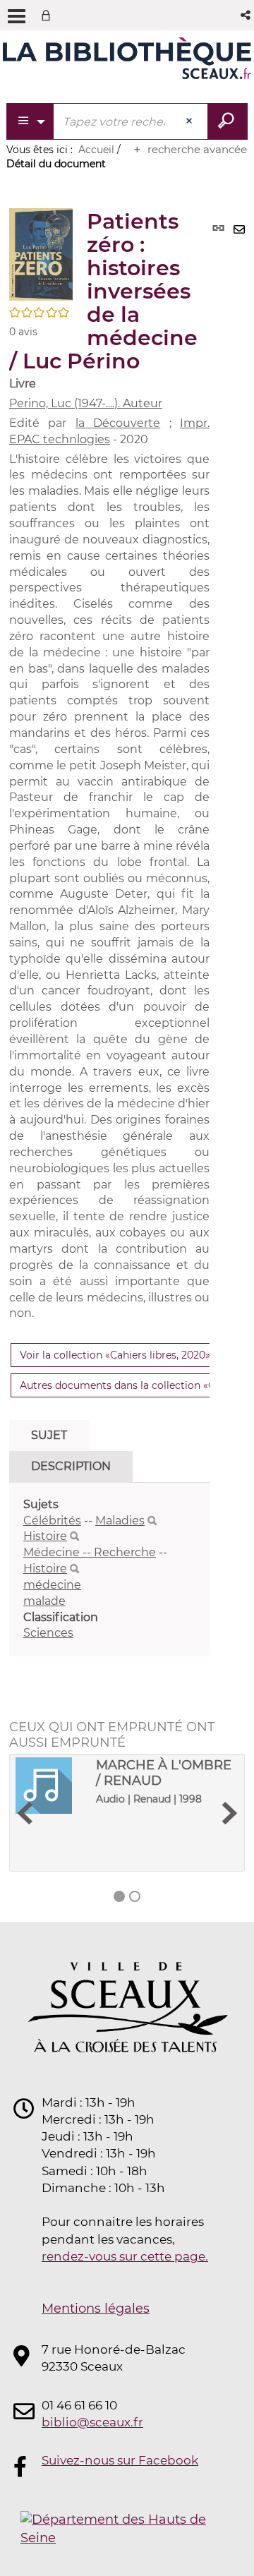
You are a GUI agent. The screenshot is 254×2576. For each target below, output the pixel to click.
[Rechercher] (152, 1521)
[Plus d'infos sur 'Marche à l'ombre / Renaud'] (51, 1786)
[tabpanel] (109, 1570)
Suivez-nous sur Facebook (120, 2460)
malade (44, 1601)
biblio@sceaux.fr (92, 2422)
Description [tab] (71, 1466)
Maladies (120, 1521)
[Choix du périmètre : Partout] (31, 121)
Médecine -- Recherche (90, 1552)
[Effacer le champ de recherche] (190, 121)
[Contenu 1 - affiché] (119, 1896)
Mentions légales (96, 2309)
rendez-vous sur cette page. (125, 2256)
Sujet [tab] (49, 1435)
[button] (247, 15)
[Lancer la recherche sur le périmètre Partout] (228, 121)
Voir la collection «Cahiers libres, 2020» (115, 1355)
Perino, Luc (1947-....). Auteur (86, 403)
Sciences (48, 1633)
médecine (52, 1585)
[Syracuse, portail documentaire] (127, 62)
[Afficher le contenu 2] (135, 1896)
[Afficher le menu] (17, 16)
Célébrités (52, 1521)
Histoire (45, 1536)
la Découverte (118, 423)
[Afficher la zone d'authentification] (49, 15)
